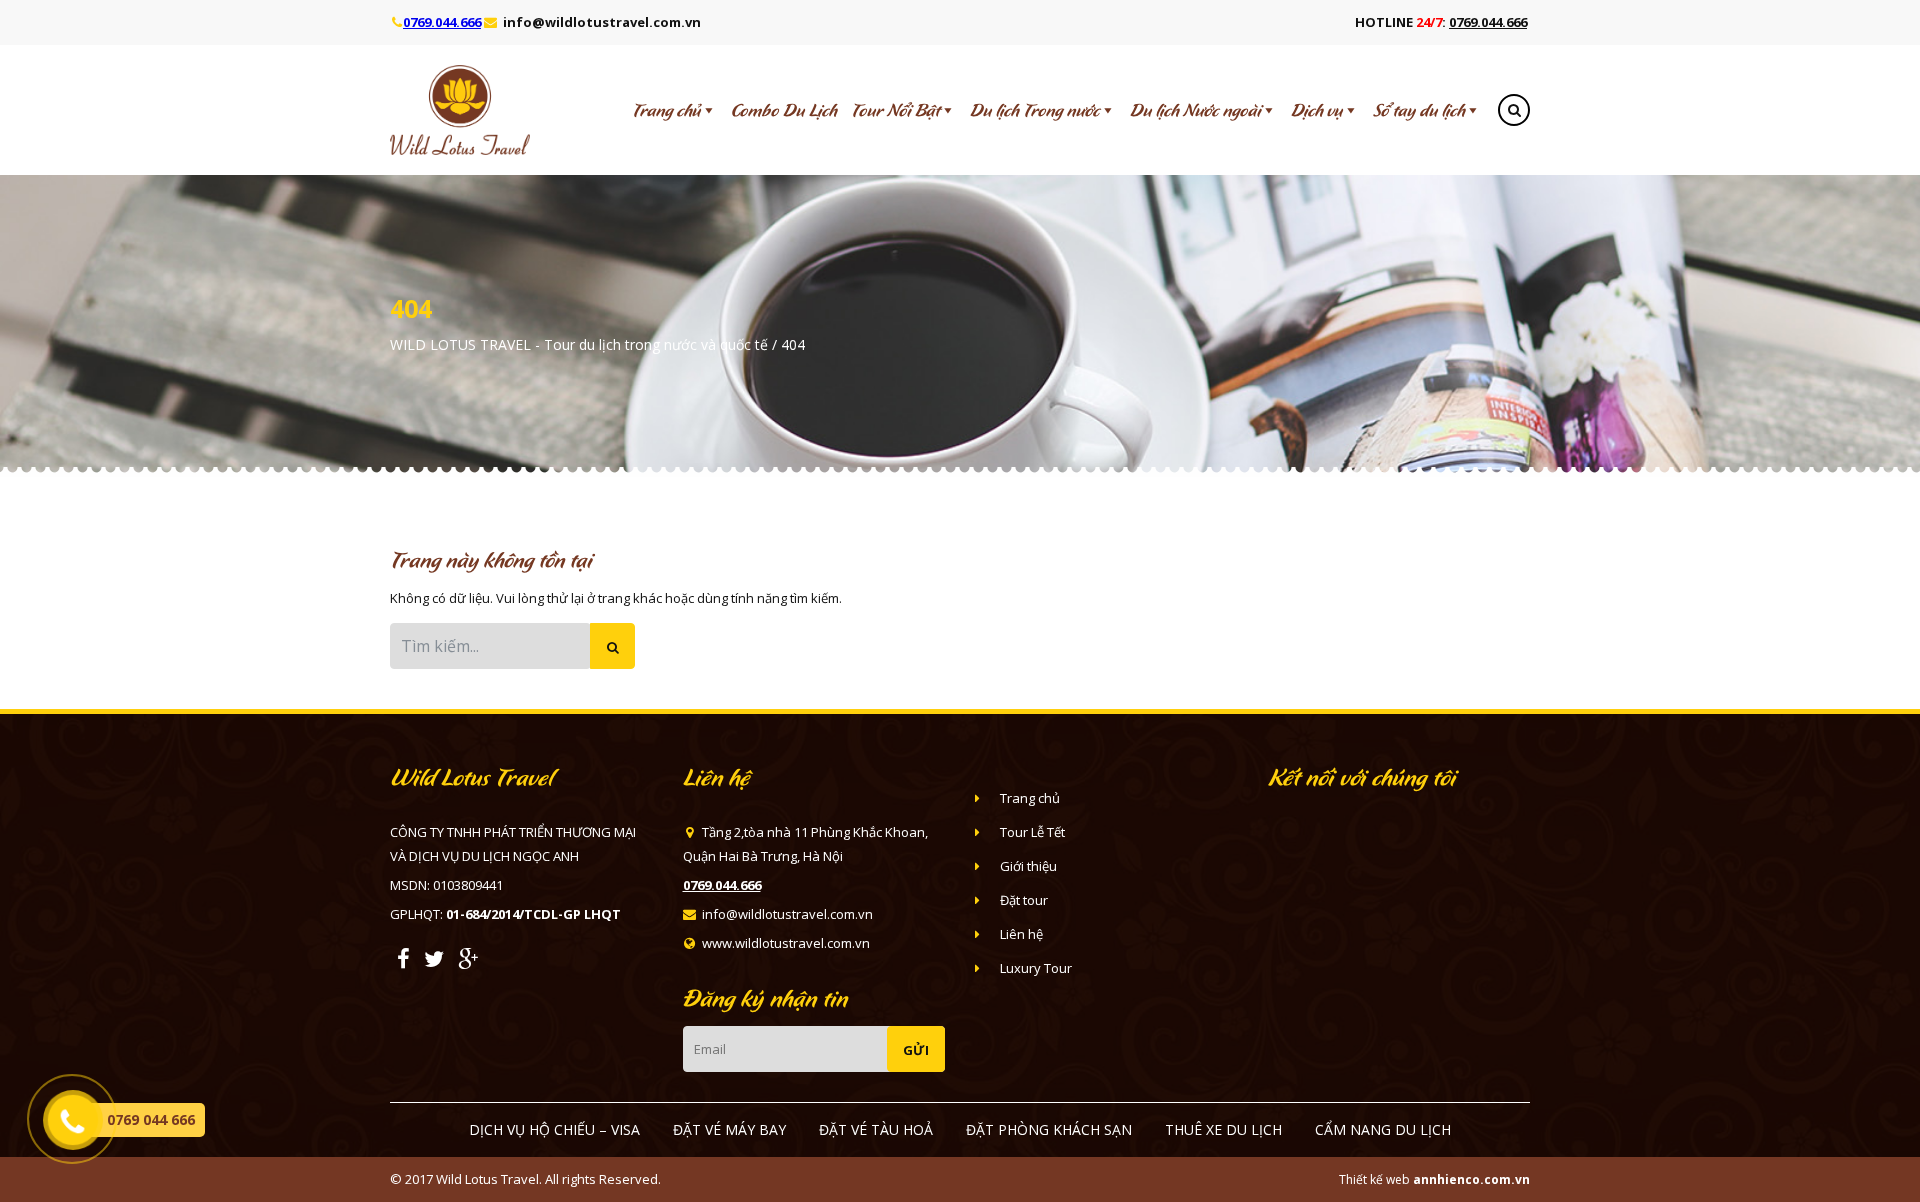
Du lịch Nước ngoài (1195, 110)
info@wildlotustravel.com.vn (602, 22)
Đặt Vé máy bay (729, 1129)
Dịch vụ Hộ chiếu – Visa (554, 1129)
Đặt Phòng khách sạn (1049, 1129)
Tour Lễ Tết (1032, 832)
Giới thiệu (1028, 866)
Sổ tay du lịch (1419, 110)
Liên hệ (1021, 934)
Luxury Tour (1036, 968)
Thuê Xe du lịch (1223, 1129)
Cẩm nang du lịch (1383, 1129)
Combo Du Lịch (784, 110)
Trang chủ (666, 110)
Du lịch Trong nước (1035, 110)
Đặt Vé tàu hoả (876, 1129)
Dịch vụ (1317, 110)
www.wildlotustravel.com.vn (786, 943)
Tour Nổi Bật (895, 110)
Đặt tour (1024, 900)
